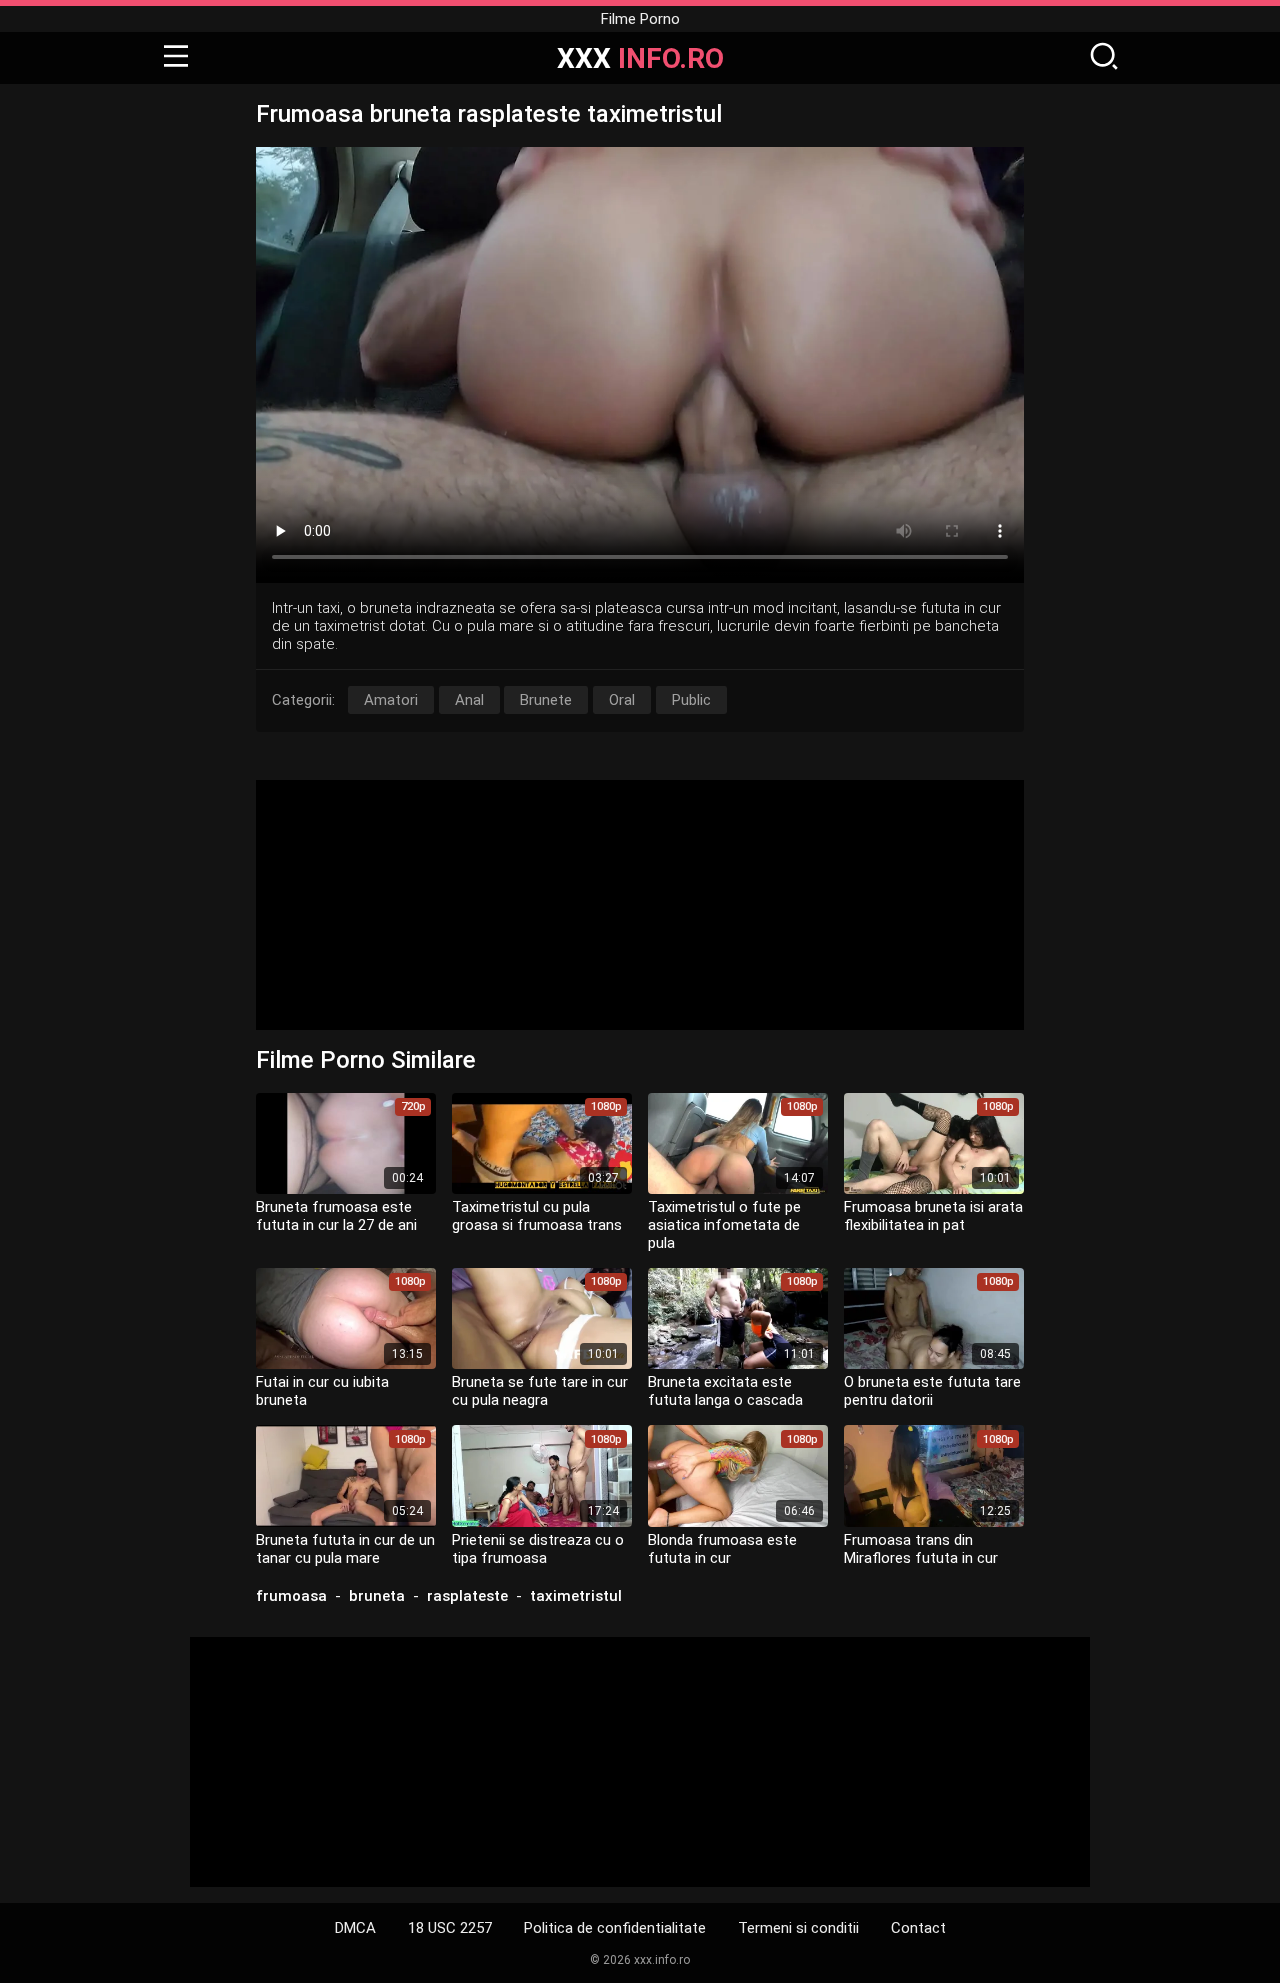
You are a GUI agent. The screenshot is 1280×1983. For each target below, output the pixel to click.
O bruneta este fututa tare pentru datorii (932, 1391)
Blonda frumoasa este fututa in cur (722, 1549)
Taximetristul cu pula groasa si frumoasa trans (537, 1216)
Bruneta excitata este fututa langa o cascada (725, 1391)
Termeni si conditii (798, 1928)
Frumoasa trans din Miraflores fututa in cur (921, 1549)
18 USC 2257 (450, 1928)
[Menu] (176, 58)
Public (691, 700)
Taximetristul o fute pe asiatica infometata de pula (724, 1225)
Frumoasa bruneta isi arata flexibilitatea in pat (933, 1216)
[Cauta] (1104, 58)
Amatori (391, 700)
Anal (469, 700)
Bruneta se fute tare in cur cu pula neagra (540, 1391)
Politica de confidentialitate (615, 1928)
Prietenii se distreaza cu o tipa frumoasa (538, 1549)
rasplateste (467, 1596)
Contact (918, 1928)
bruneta (377, 1596)
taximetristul (576, 1596)
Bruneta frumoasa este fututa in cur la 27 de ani (336, 1216)
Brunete (546, 700)
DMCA (355, 1928)
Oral (622, 700)
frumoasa (291, 1596)
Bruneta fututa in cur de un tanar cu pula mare (345, 1549)
